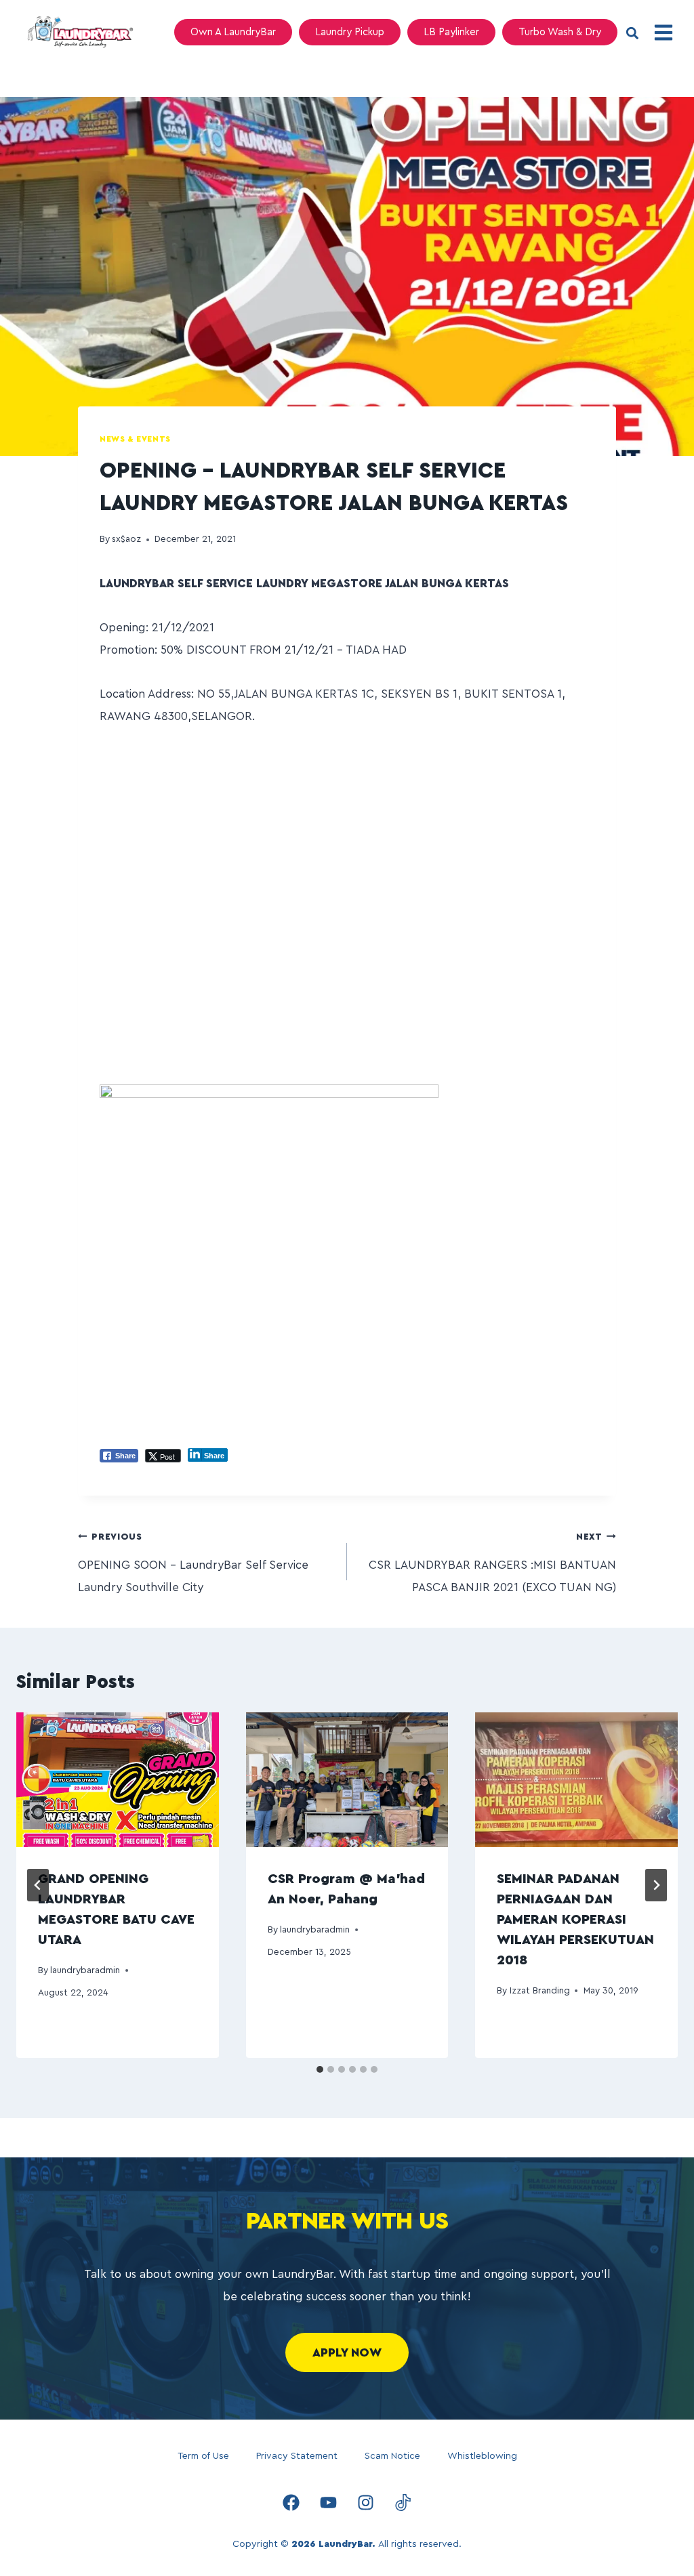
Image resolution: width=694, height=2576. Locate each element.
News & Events (135, 439)
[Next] (656, 1885)
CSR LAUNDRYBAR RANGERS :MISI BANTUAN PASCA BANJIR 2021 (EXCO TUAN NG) (492, 1563)
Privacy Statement (297, 2456)
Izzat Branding (540, 1991)
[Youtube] (329, 2502)
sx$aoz (126, 539)
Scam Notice (392, 2456)
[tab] (320, 2069)
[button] (632, 34)
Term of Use (203, 2456)
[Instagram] (366, 2502)
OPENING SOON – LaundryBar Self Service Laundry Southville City (193, 1563)
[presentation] (118, 1780)
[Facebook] (291, 2502)
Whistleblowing (482, 2456)
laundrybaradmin (85, 1970)
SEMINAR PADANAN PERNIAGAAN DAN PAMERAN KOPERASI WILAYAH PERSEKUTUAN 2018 (575, 1920)
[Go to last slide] (38, 1885)
